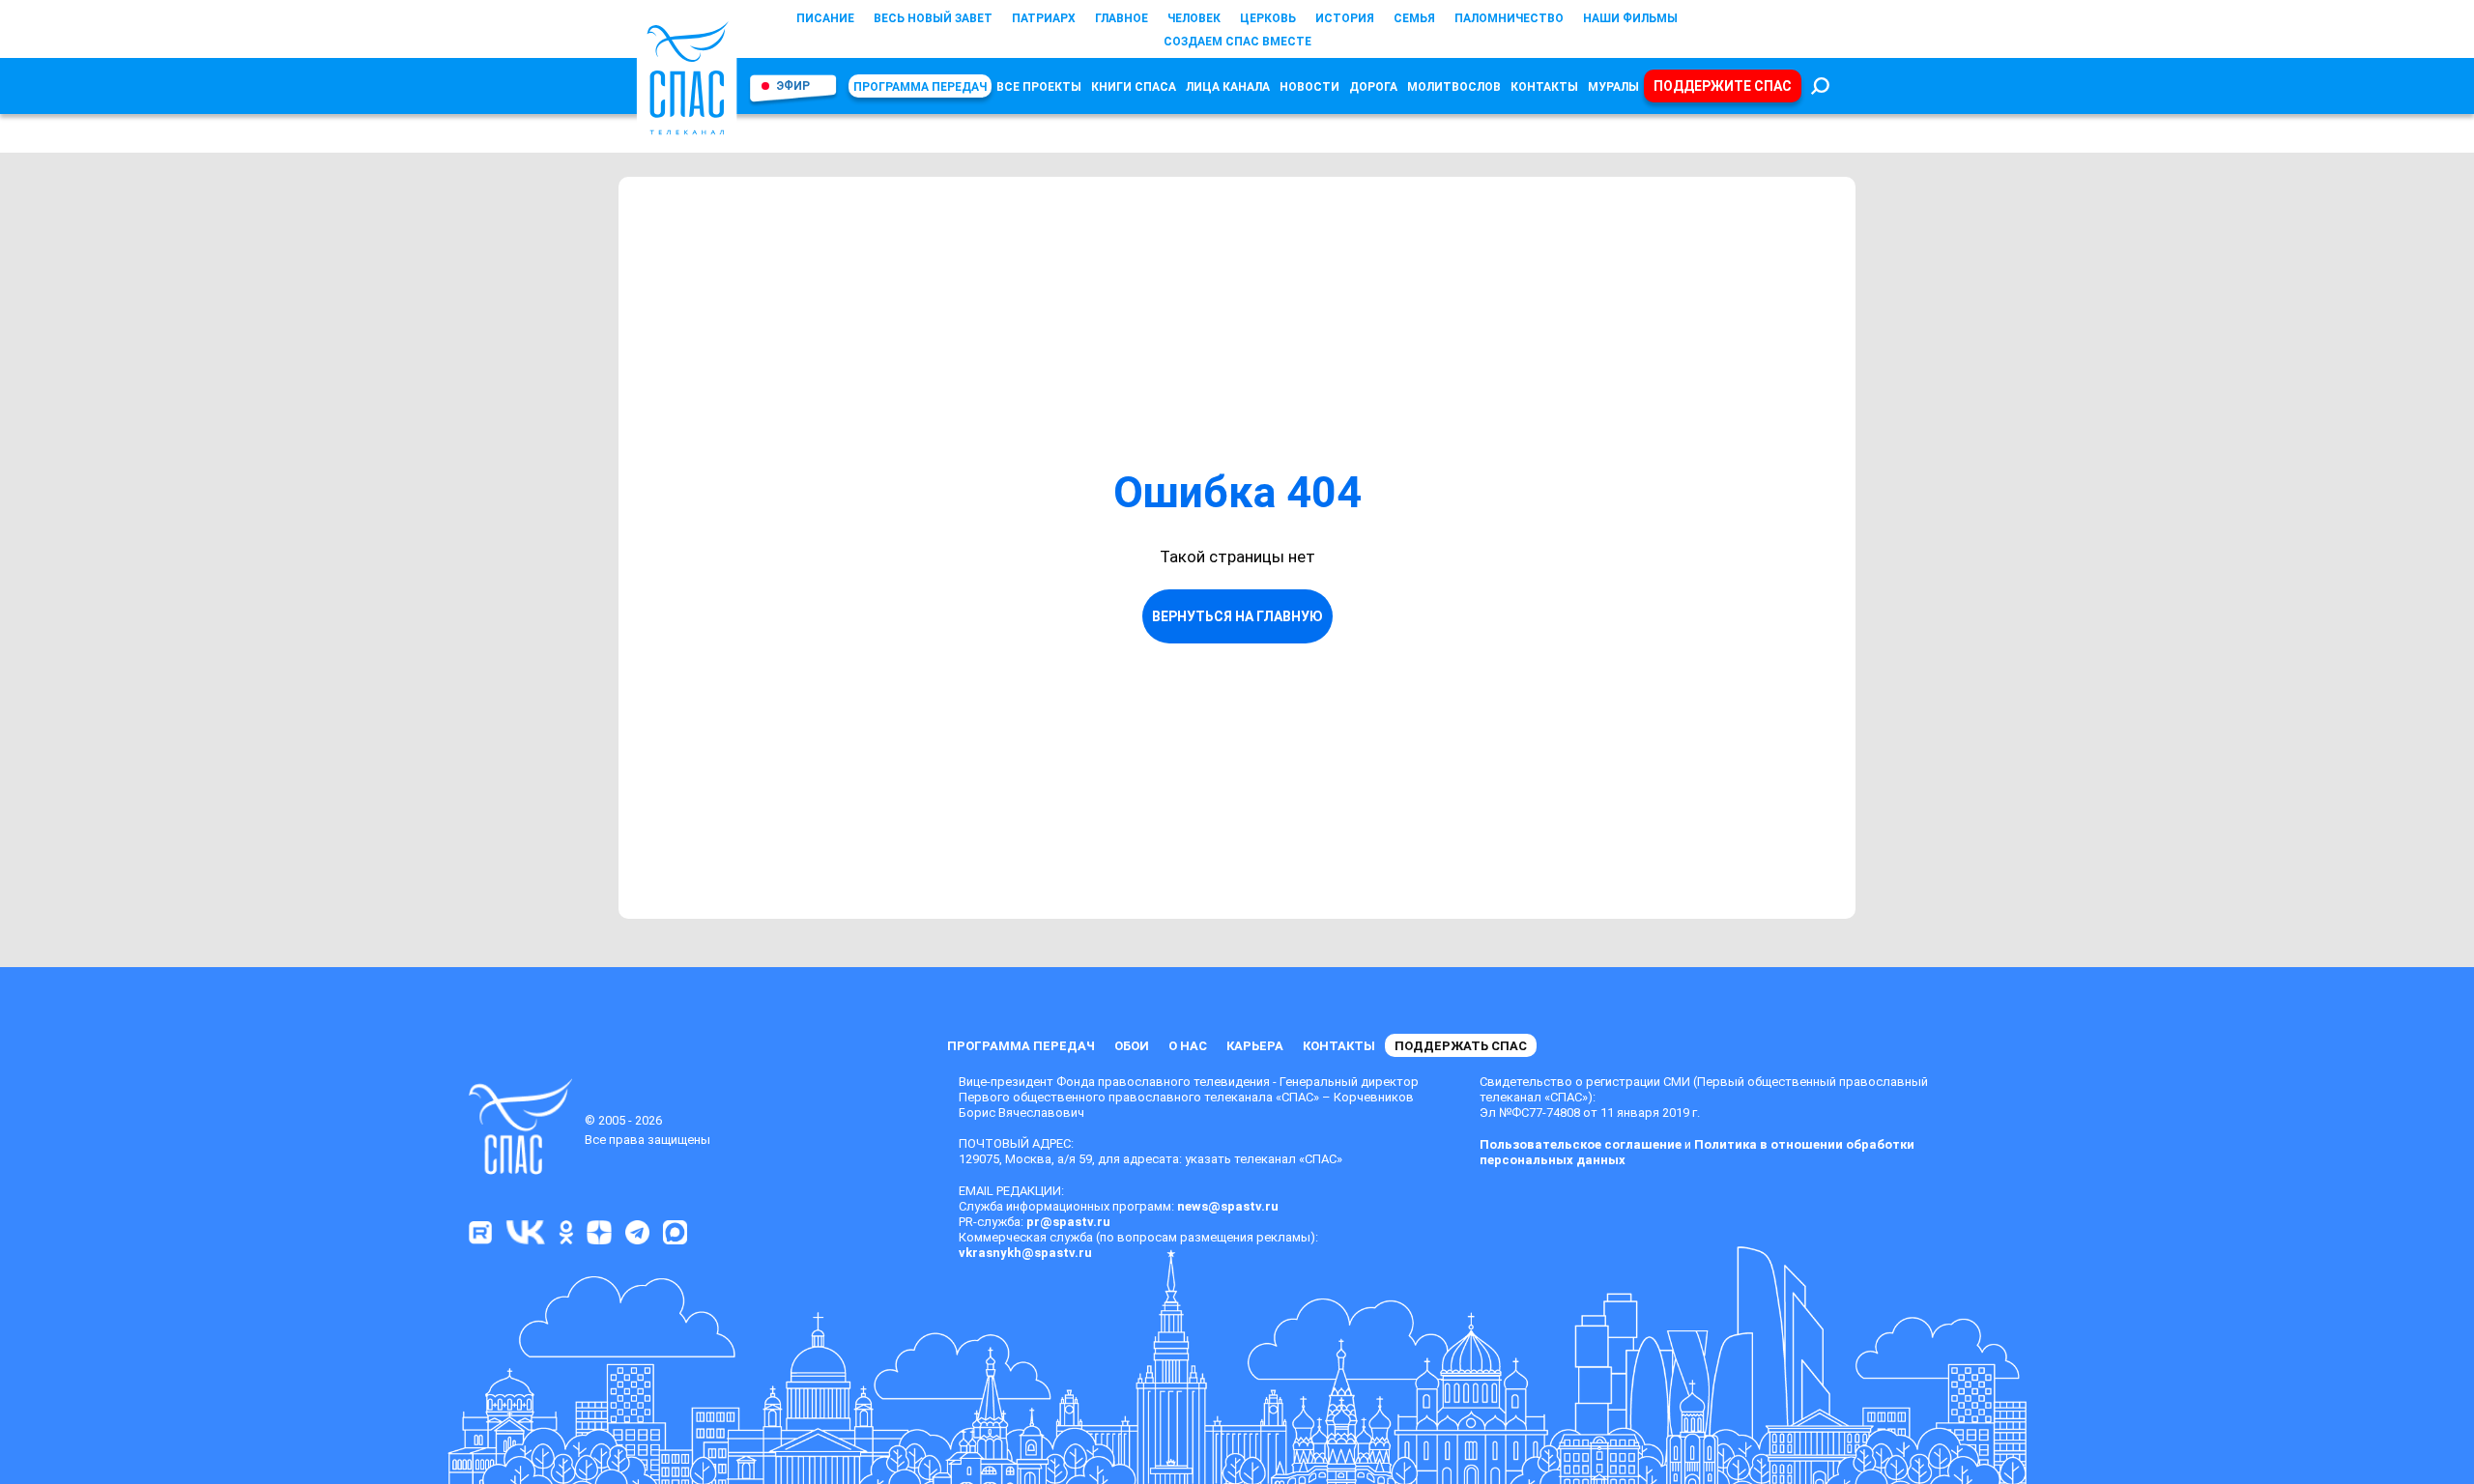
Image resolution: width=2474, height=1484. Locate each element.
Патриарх (1044, 18)
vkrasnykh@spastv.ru (1025, 1253)
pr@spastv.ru (1068, 1222)
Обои (1132, 1046)
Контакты (1544, 87)
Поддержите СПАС (1723, 86)
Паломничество (1509, 18)
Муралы (1613, 87)
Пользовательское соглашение (1581, 1144)
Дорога (1373, 87)
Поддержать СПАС (1461, 1046)
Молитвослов (1454, 87)
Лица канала (1228, 87)
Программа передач (920, 87)
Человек (1194, 18)
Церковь (1268, 18)
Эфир (793, 86)
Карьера (1255, 1046)
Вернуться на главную (1237, 616)
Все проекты (1039, 87)
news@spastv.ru (1228, 1206)
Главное (1122, 18)
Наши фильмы (1630, 18)
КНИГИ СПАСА (1134, 87)
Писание (825, 18)
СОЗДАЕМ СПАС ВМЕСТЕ (1237, 42)
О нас (1188, 1046)
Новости (1309, 87)
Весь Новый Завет (933, 18)
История (1345, 18)
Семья (1414, 18)
